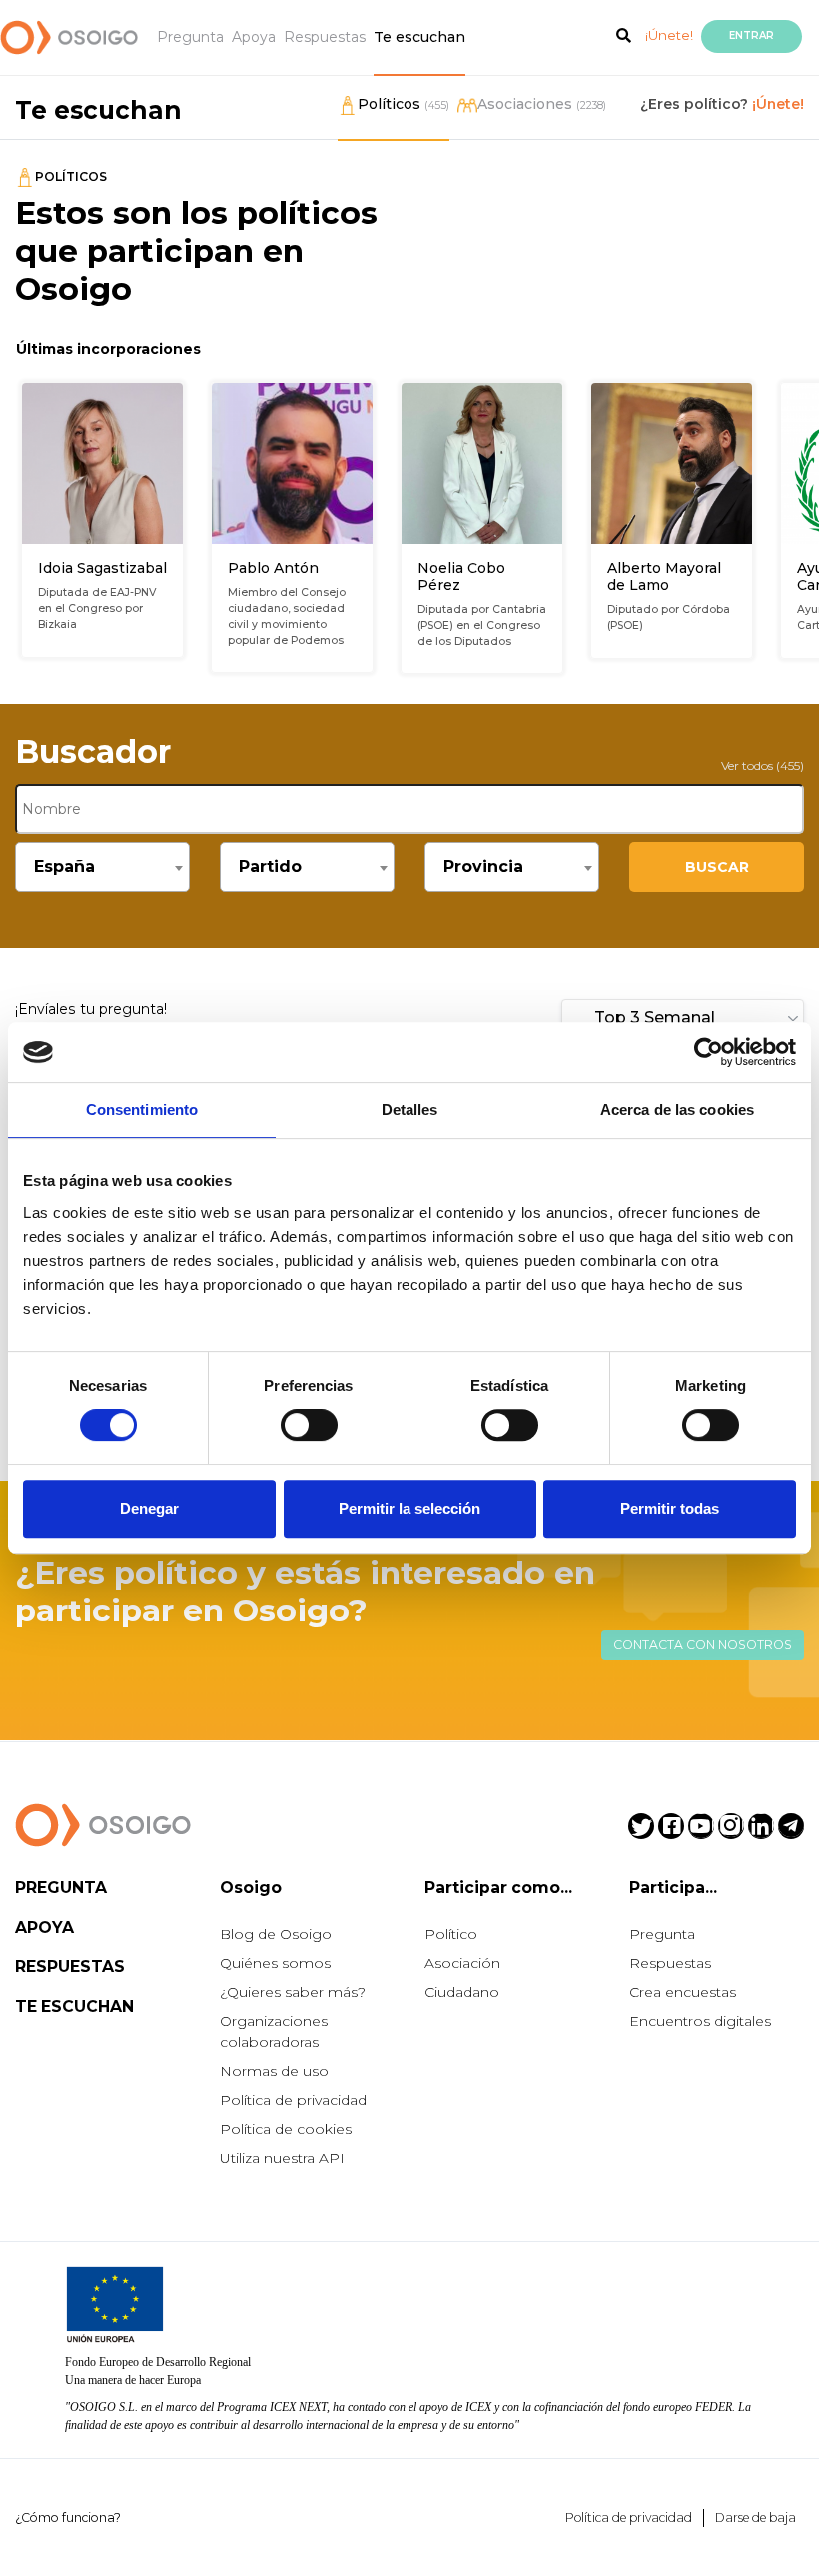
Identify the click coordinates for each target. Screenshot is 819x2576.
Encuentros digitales (700, 2021)
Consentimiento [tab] (142, 1110)
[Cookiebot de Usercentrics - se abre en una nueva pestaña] (709, 1052)
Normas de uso (274, 2071)
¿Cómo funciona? (68, 2518)
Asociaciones (542, 104)
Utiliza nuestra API (282, 2158)
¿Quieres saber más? (293, 1992)
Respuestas (325, 37)
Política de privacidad (293, 2100)
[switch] (309, 1425)
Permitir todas (670, 1508)
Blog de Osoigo (276, 1934)
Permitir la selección (409, 1508)
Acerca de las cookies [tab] (677, 1110)
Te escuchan (419, 37)
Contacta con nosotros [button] (703, 1645)
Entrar (752, 35)
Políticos (404, 104)
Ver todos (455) (763, 765)
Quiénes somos (275, 1963)
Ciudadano (462, 1992)
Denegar (149, 1508)
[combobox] (102, 867)
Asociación (462, 1963)
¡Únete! (669, 35)
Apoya (254, 37)
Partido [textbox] (270, 866)
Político (451, 1934)
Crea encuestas (683, 1992)
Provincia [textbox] (483, 866)
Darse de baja (756, 2518)
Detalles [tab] (410, 1110)
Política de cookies (286, 2129)
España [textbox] (64, 866)
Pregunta (190, 37)
